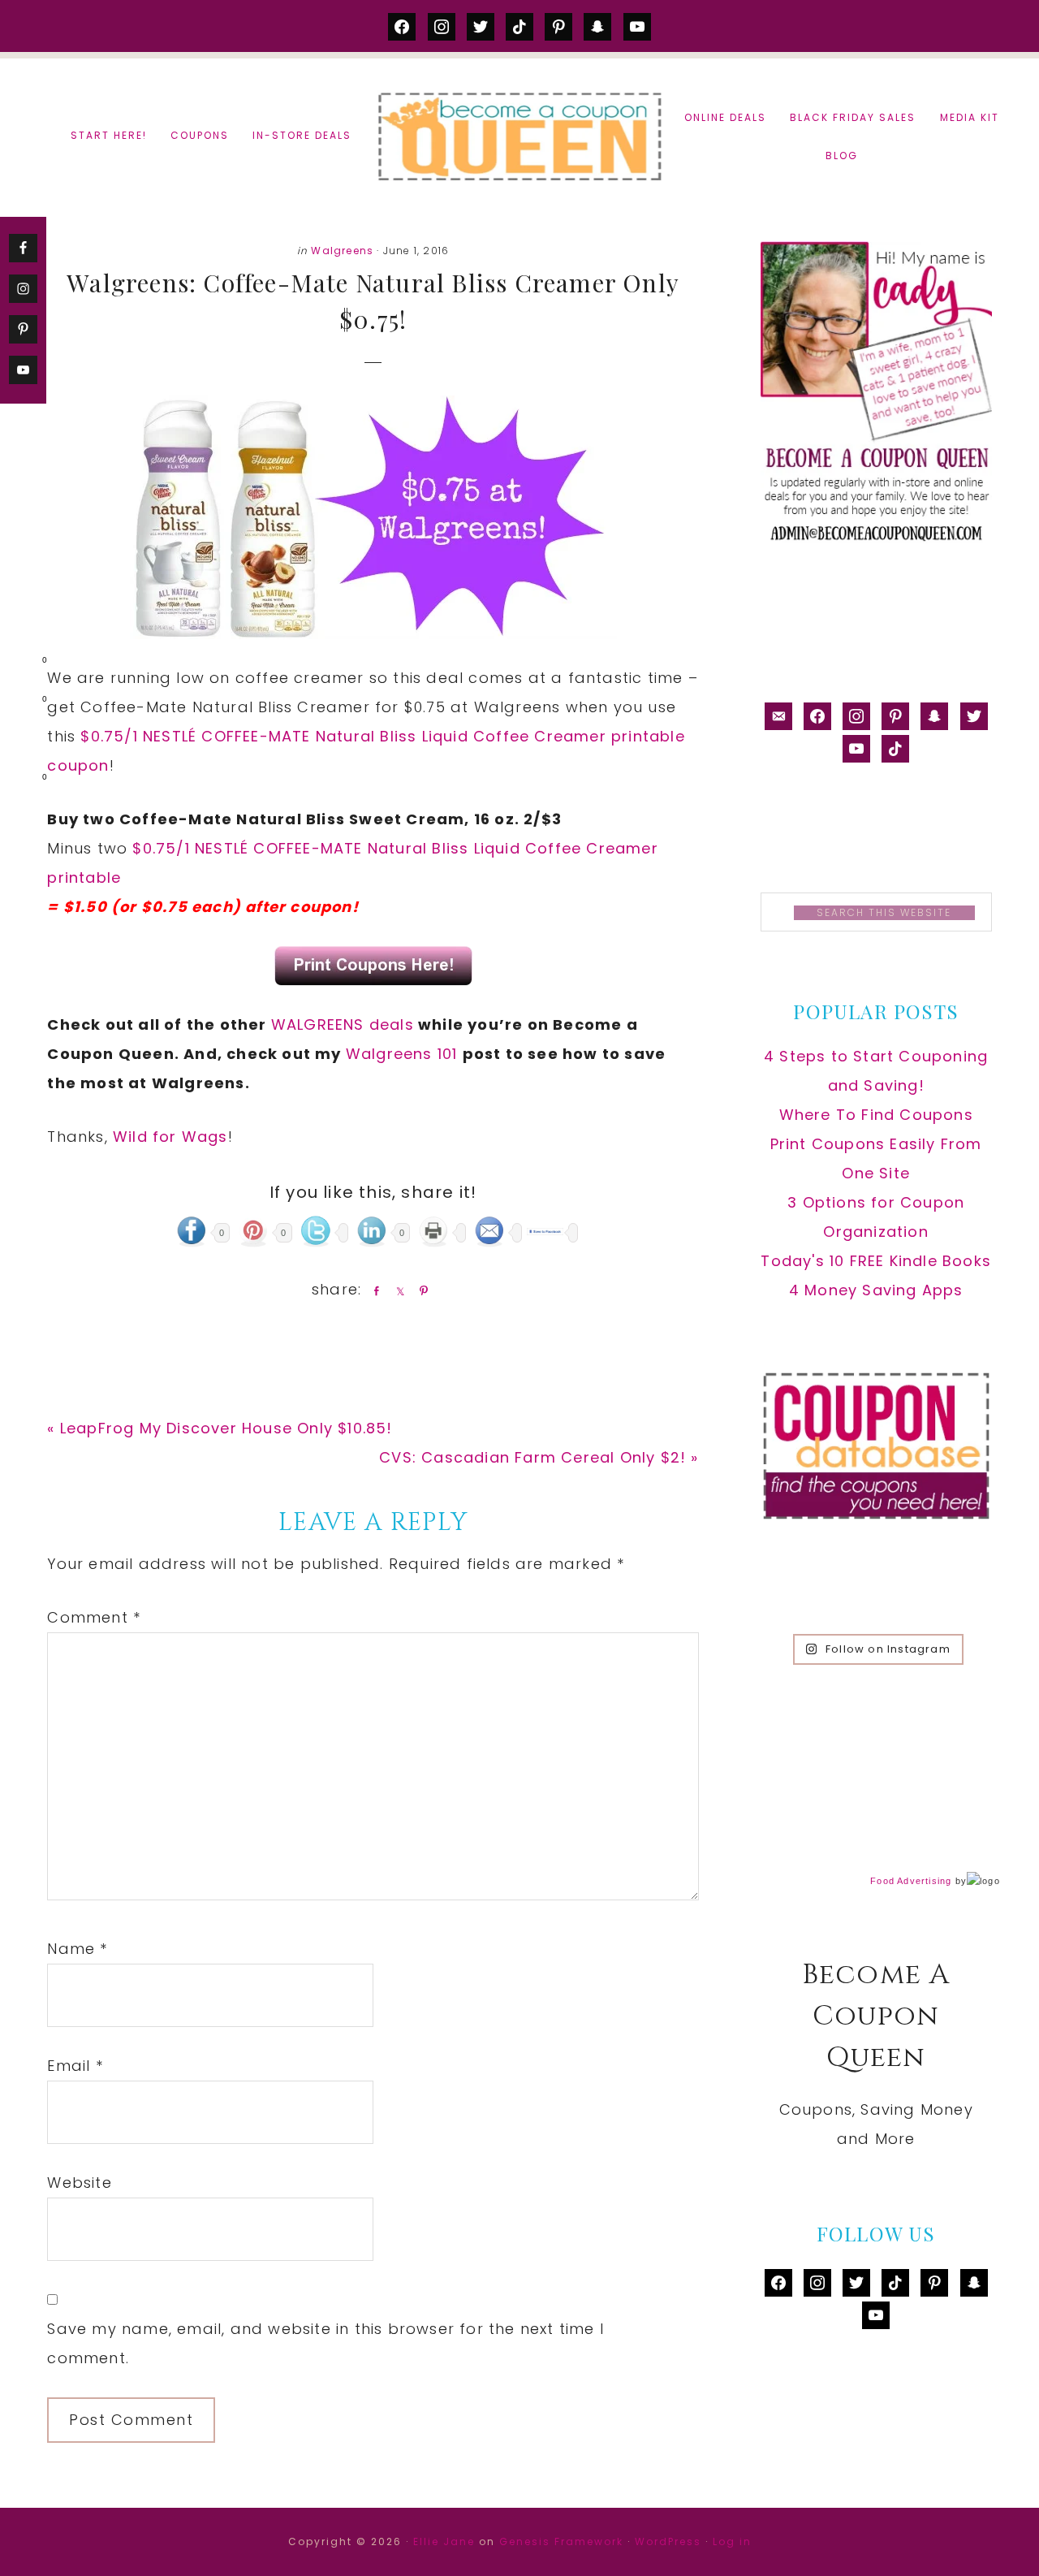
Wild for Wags (170, 1137)
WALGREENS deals (343, 1024)
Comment (94, 1617)
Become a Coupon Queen (519, 136)
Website (79, 2183)
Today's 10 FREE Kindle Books (876, 1261)
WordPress (668, 2541)
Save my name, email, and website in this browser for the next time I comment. (325, 2343)
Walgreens (342, 251)
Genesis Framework (561, 2541)
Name (77, 1949)
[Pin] (420, 1290)
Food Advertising (911, 1881)
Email (75, 2066)
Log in (732, 2541)
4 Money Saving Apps (876, 1290)
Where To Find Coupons (876, 1115)
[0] (19, 663)
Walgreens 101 (404, 1054)
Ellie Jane (444, 2541)
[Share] (373, 1290)
